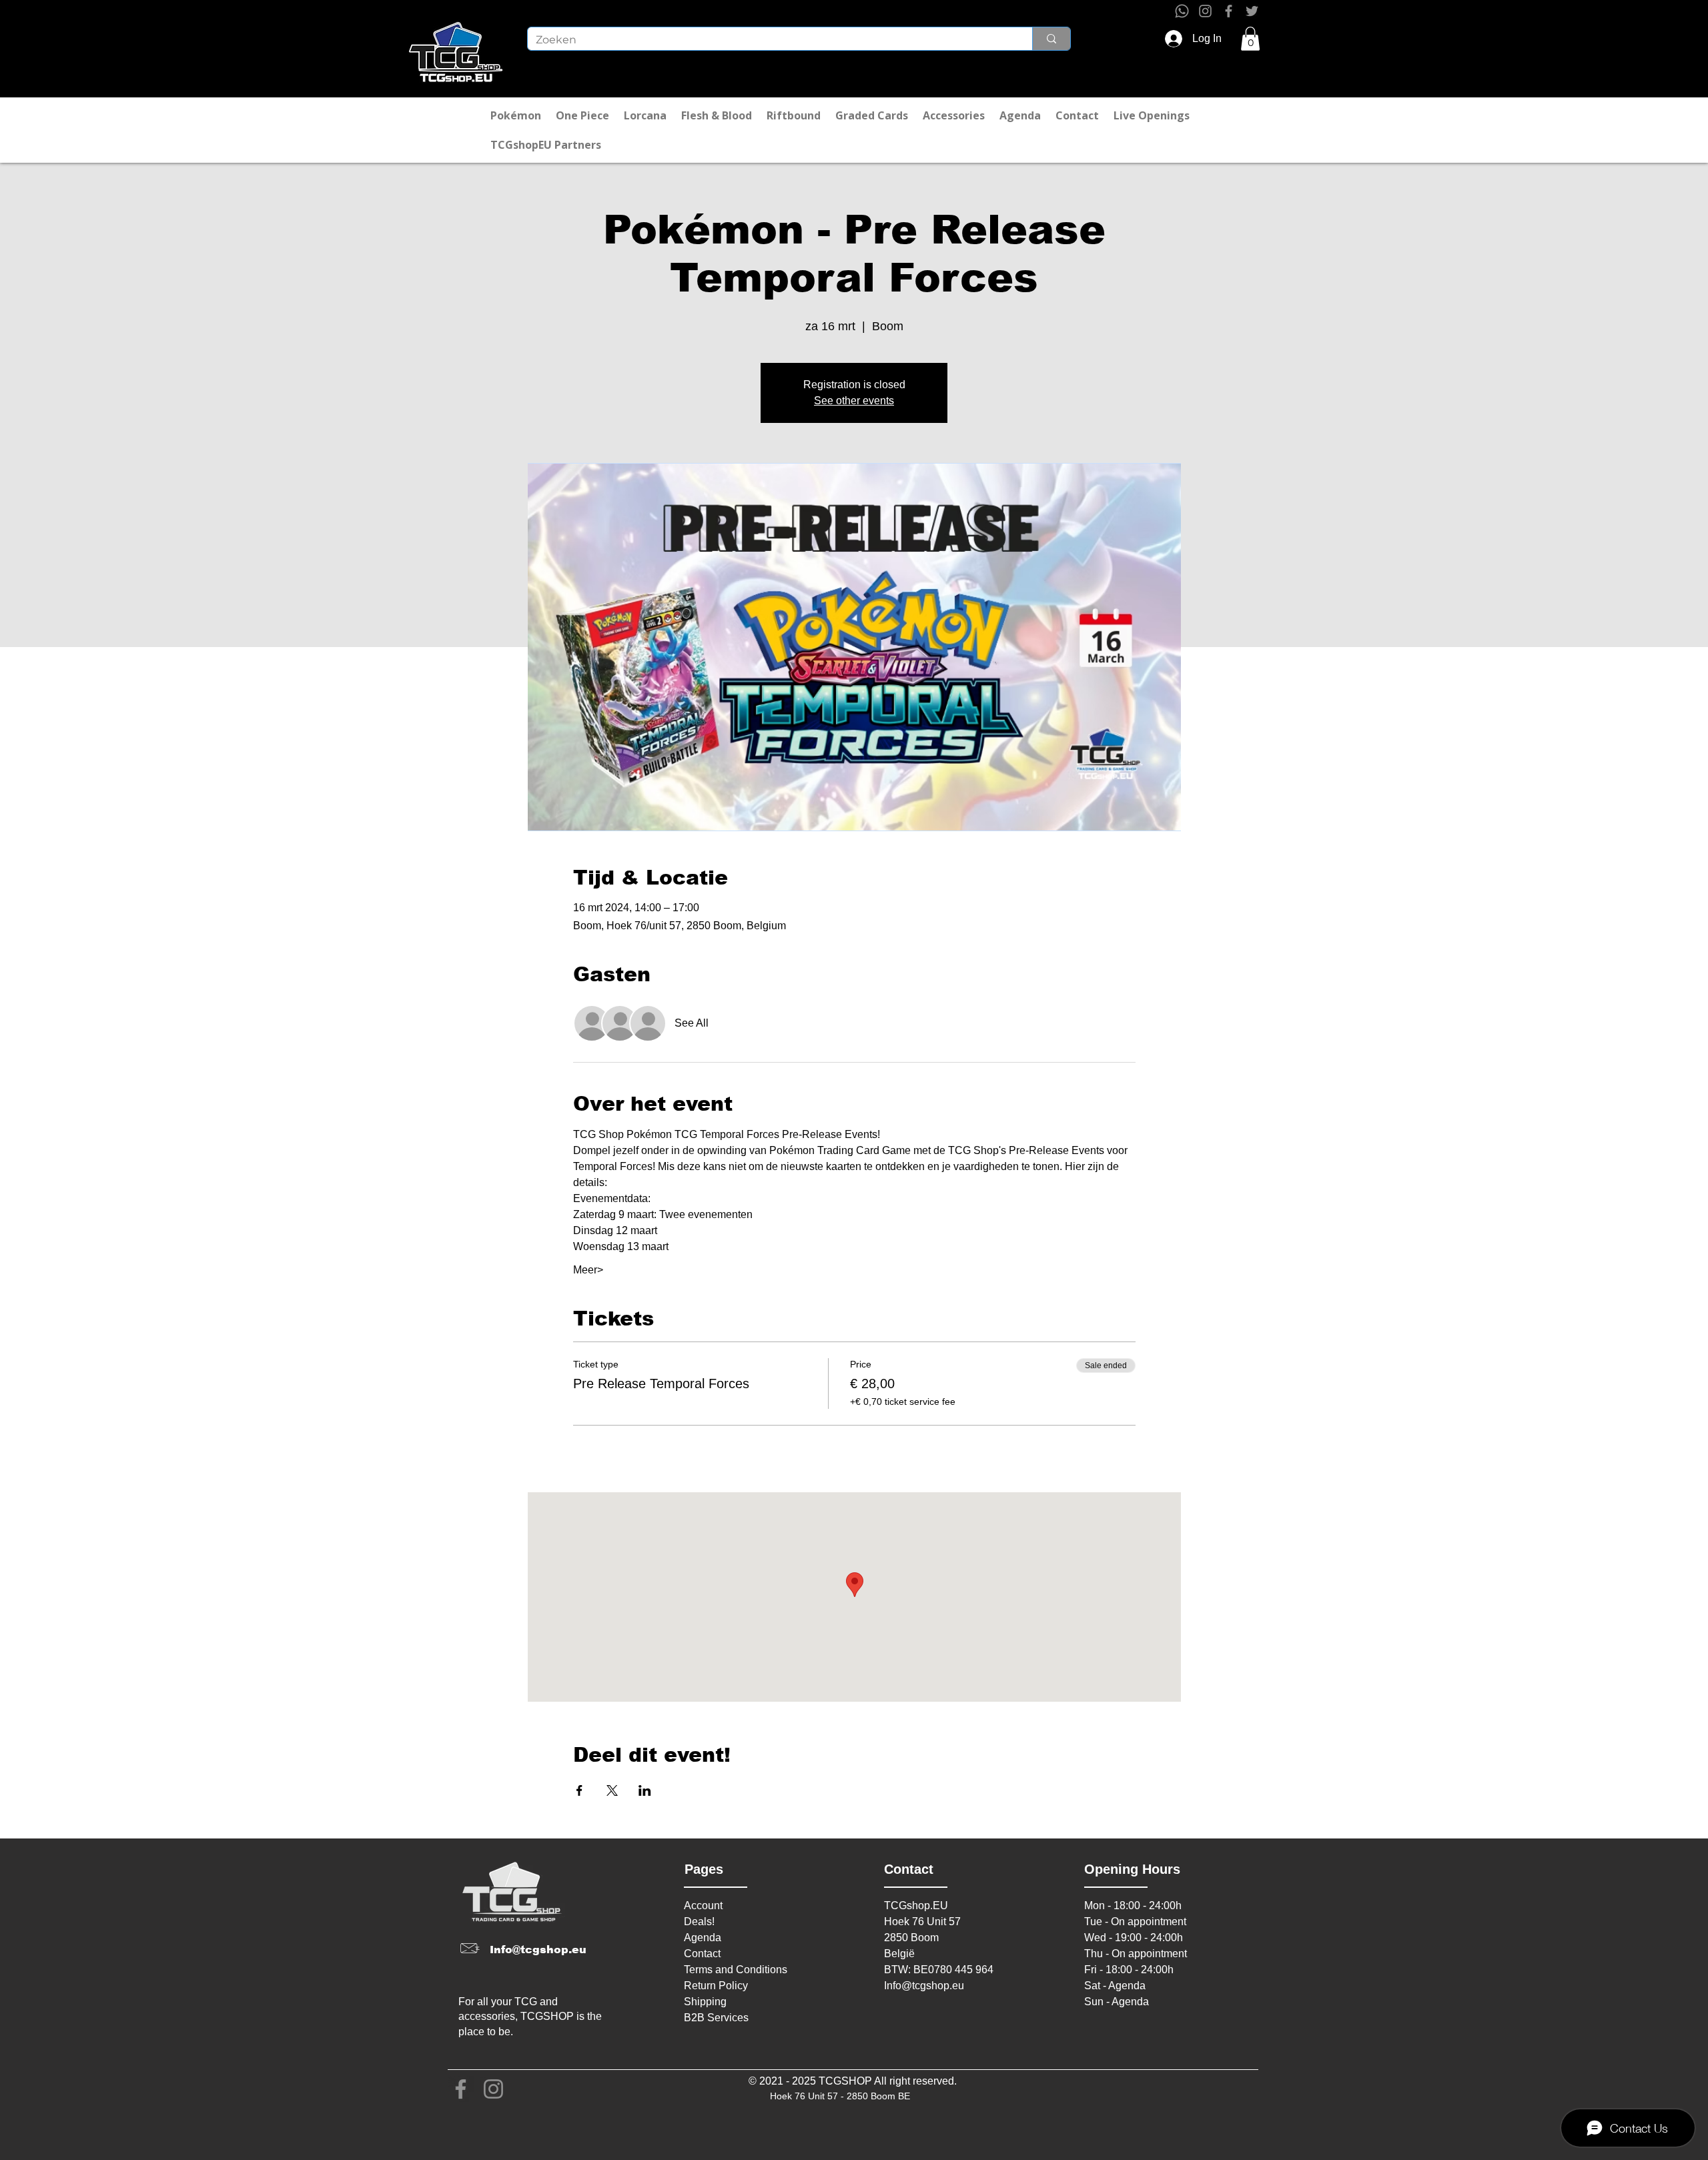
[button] (1250, 39)
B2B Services (716, 2018)
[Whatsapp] (1182, 11)
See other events (854, 401)
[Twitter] (1252, 11)
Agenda (703, 1938)
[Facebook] (1229, 11)
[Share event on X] (612, 1790)
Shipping (705, 2002)
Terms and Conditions (736, 1970)
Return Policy (716, 1986)
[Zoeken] (1051, 39)
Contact (702, 1954)
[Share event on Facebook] (579, 1790)
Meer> (588, 1270)
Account (703, 1906)
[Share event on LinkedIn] (645, 1790)
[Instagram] (1205, 11)
